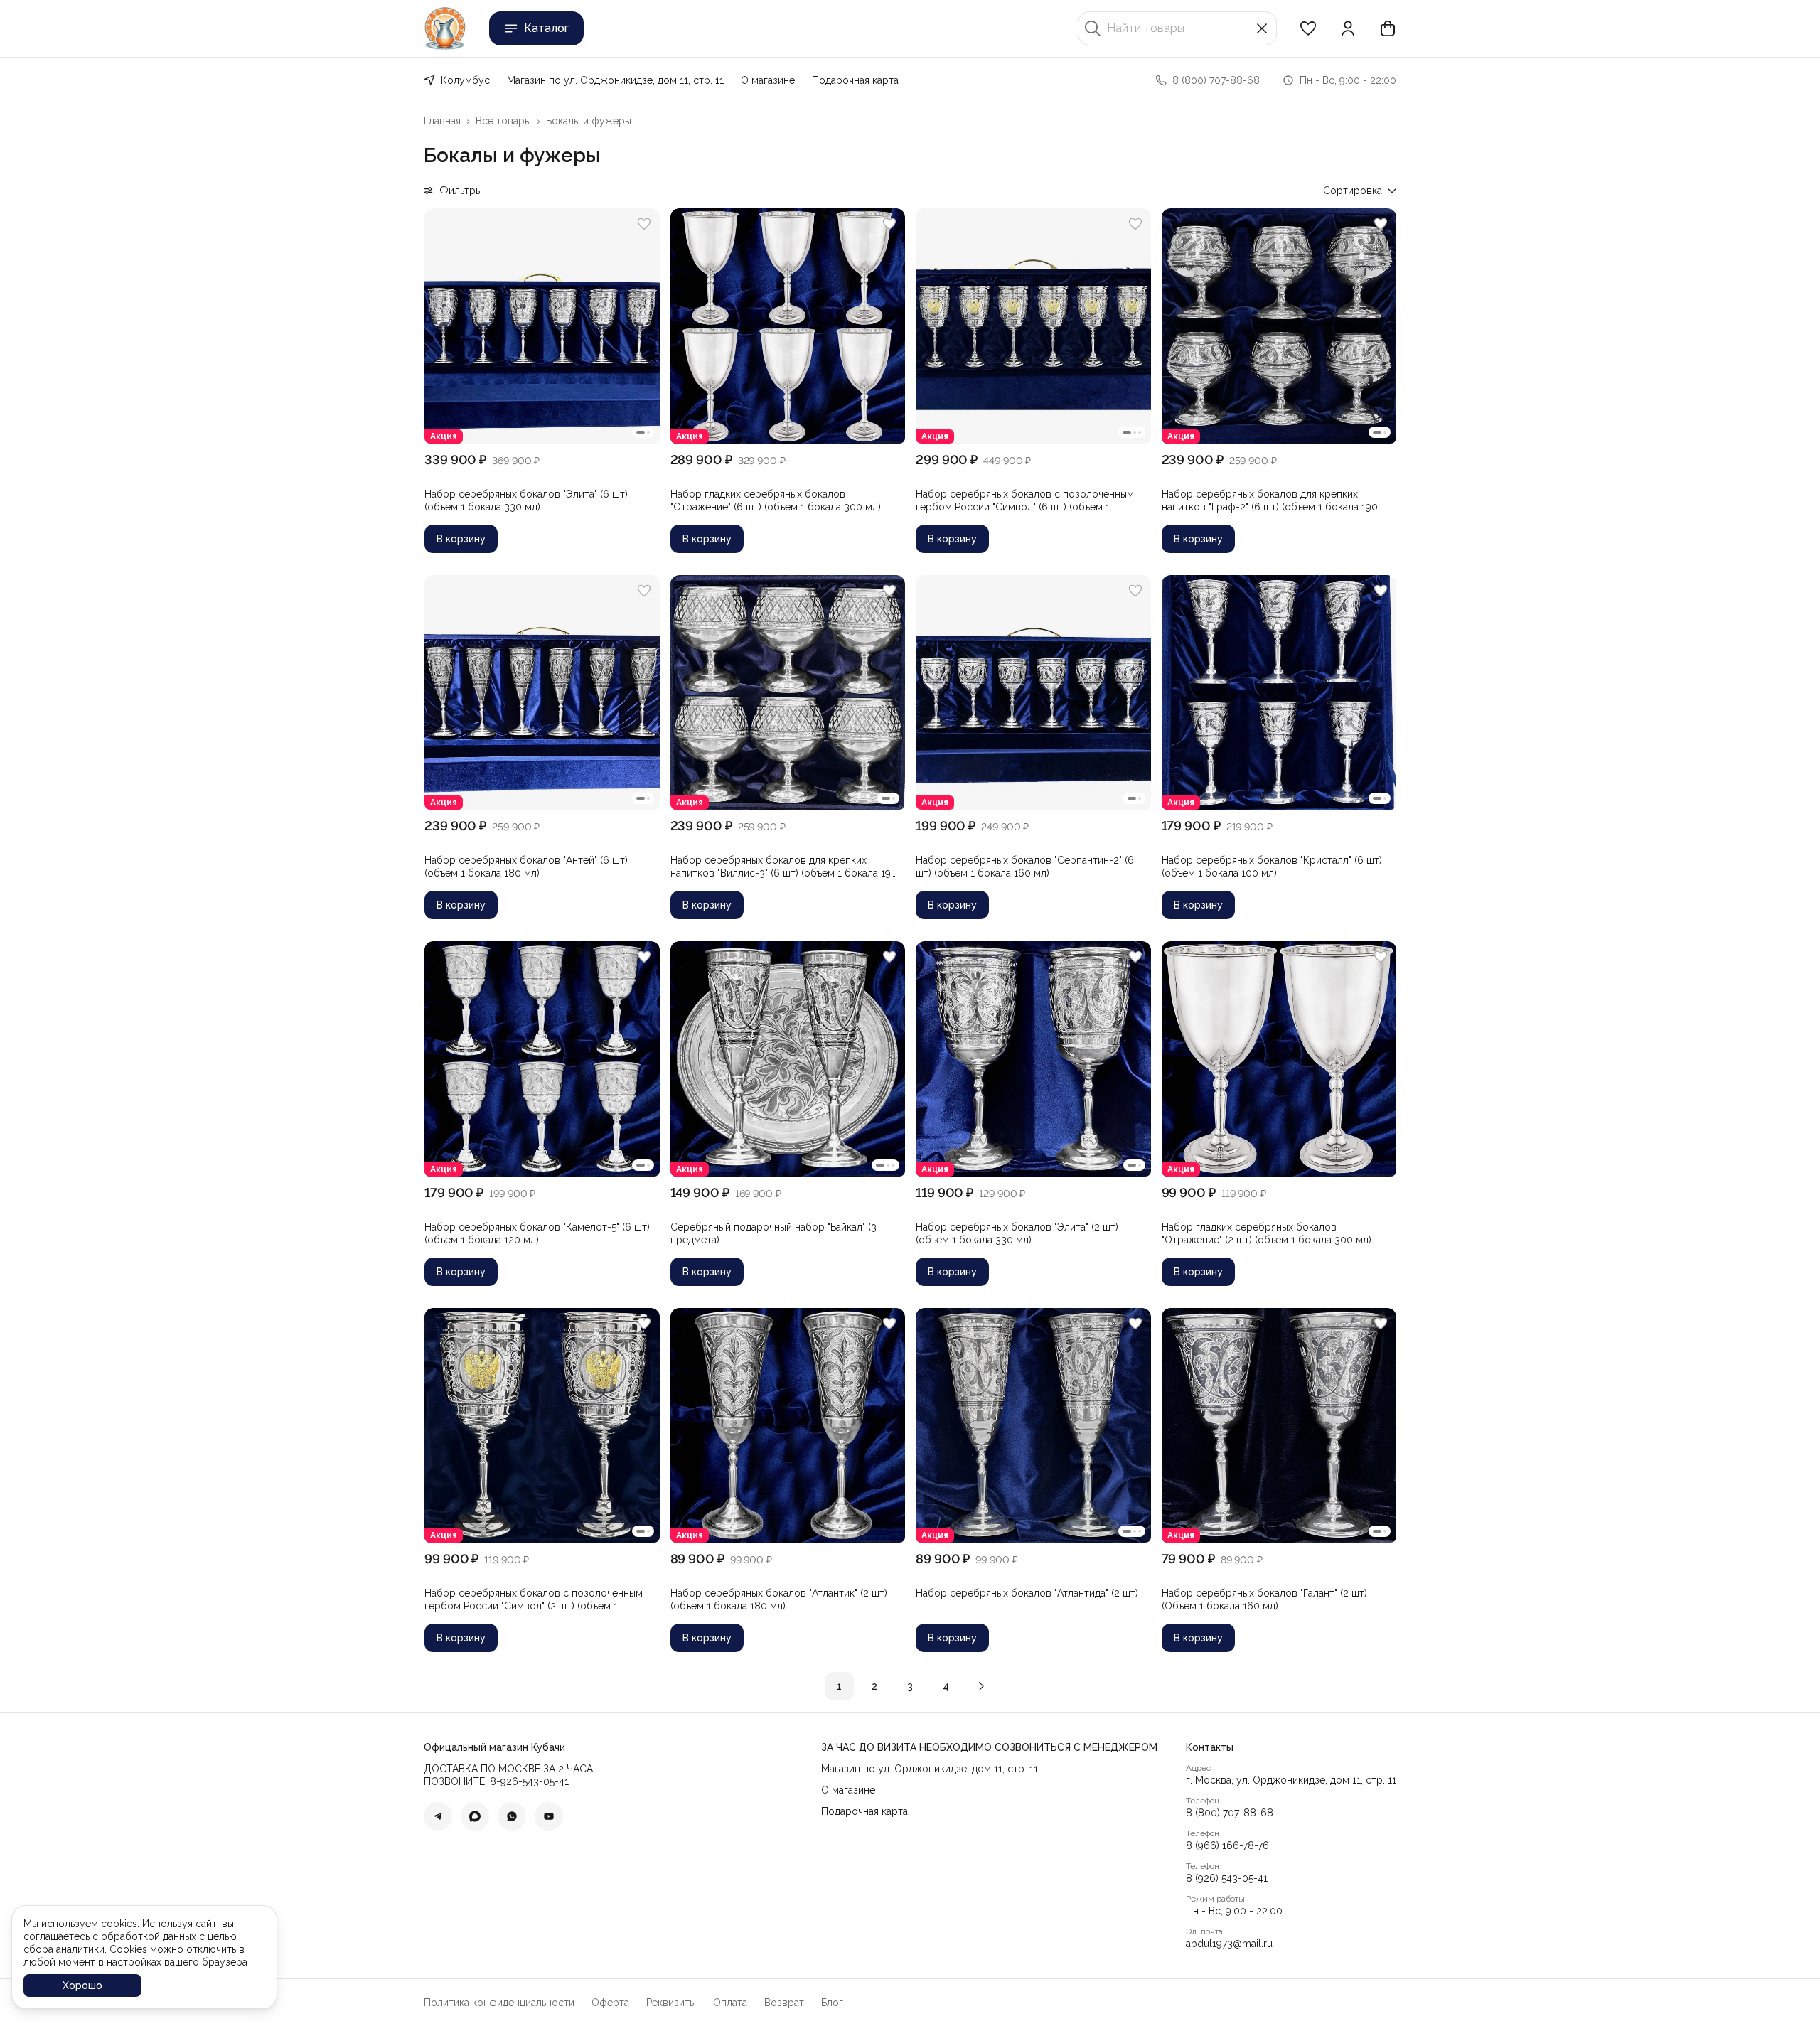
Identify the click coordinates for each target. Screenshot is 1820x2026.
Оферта (610, 2003)
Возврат (784, 2003)
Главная (442, 121)
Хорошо (82, 1985)
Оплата (730, 2003)
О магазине (768, 80)
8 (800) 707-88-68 (1230, 1813)
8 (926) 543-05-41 (1227, 1878)
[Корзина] (1388, 28)
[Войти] (1348, 28)
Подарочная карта (855, 80)
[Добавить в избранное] (644, 224)
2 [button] (874, 1686)
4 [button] (946, 1686)
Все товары (503, 121)
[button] (1308, 28)
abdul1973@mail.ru (1229, 1944)
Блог (832, 2003)
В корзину (461, 539)
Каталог (546, 28)
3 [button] (910, 1686)
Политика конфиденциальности (499, 2003)
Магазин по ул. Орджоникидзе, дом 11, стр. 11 (615, 80)
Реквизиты (671, 2003)
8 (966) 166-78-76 (1227, 1845)
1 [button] (839, 1686)
